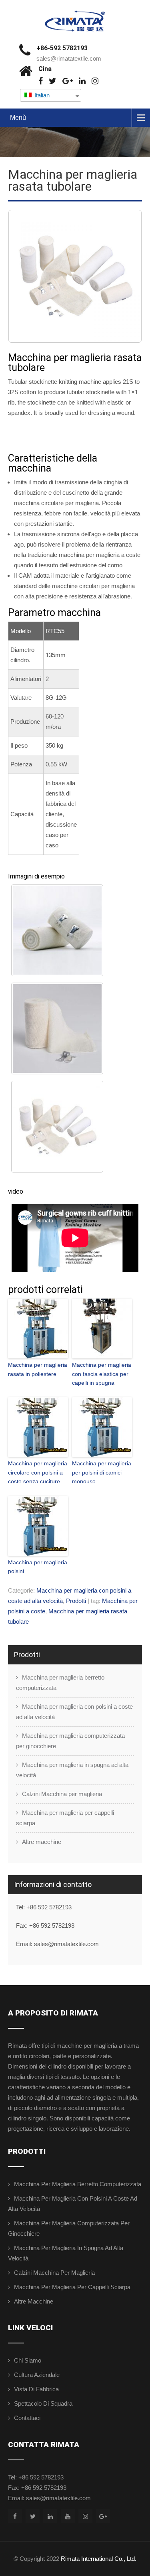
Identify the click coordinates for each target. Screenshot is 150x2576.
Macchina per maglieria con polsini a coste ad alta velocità (74, 1712)
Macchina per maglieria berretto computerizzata (60, 1683)
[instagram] (95, 81)
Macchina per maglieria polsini (38, 1567)
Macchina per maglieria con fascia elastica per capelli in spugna (102, 1374)
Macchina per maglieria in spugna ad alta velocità (72, 1770)
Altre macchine (42, 1842)
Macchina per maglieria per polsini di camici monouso (102, 1472)
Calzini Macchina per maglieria (62, 1794)
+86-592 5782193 (62, 48)
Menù (18, 117)
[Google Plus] (68, 81)
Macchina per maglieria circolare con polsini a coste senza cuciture (38, 1472)
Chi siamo (28, 2360)
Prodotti (76, 1601)
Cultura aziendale (37, 2375)
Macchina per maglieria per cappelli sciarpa (65, 1818)
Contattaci (27, 2418)
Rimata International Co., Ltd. (99, 2559)
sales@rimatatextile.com (69, 58)
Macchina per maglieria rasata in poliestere (38, 1369)
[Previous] (25, 276)
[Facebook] (41, 81)
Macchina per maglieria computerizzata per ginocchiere (70, 1741)
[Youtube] (68, 2516)
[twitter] (53, 81)
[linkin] (82, 81)
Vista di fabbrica (36, 2389)
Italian (41, 95)
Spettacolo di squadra (43, 2403)
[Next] (125, 276)
